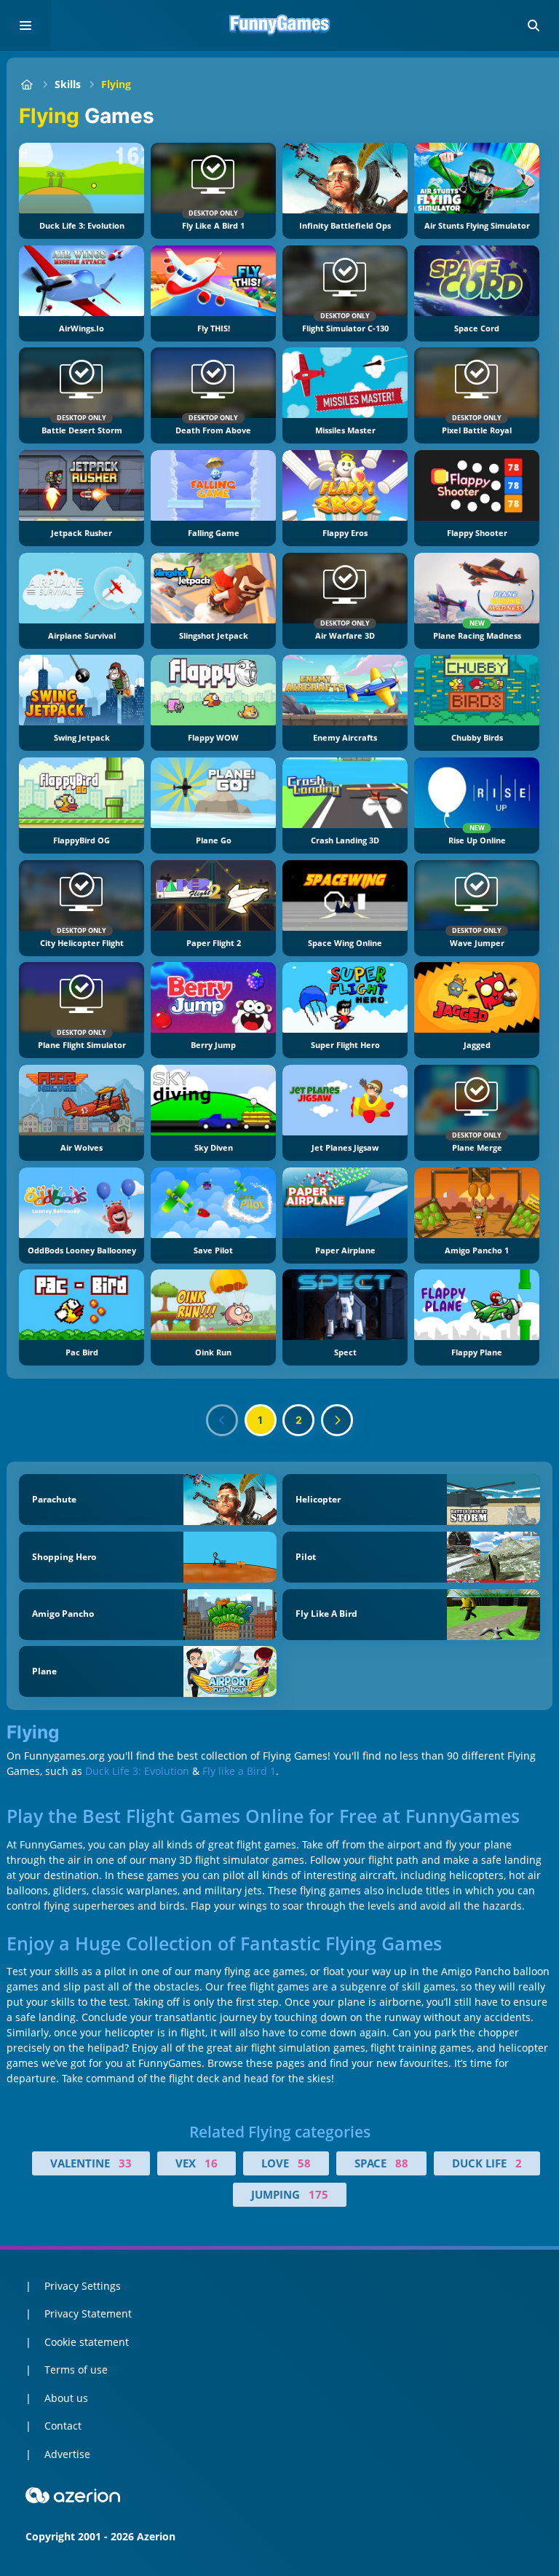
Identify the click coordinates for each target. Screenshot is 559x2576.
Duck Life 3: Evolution (137, 1771)
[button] (534, 25)
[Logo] (279, 25)
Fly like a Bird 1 (239, 1771)
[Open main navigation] (25, 25)
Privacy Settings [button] (83, 2286)
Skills (68, 84)
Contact (63, 2426)
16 (211, 2163)
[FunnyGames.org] (27, 84)
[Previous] (222, 1420)
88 (402, 2163)
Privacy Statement (88, 2313)
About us (66, 2398)
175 (318, 2194)
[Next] (337, 1420)
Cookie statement (87, 2342)
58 (304, 2163)
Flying (116, 84)
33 (125, 2163)
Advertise (67, 2454)
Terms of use (76, 2370)
